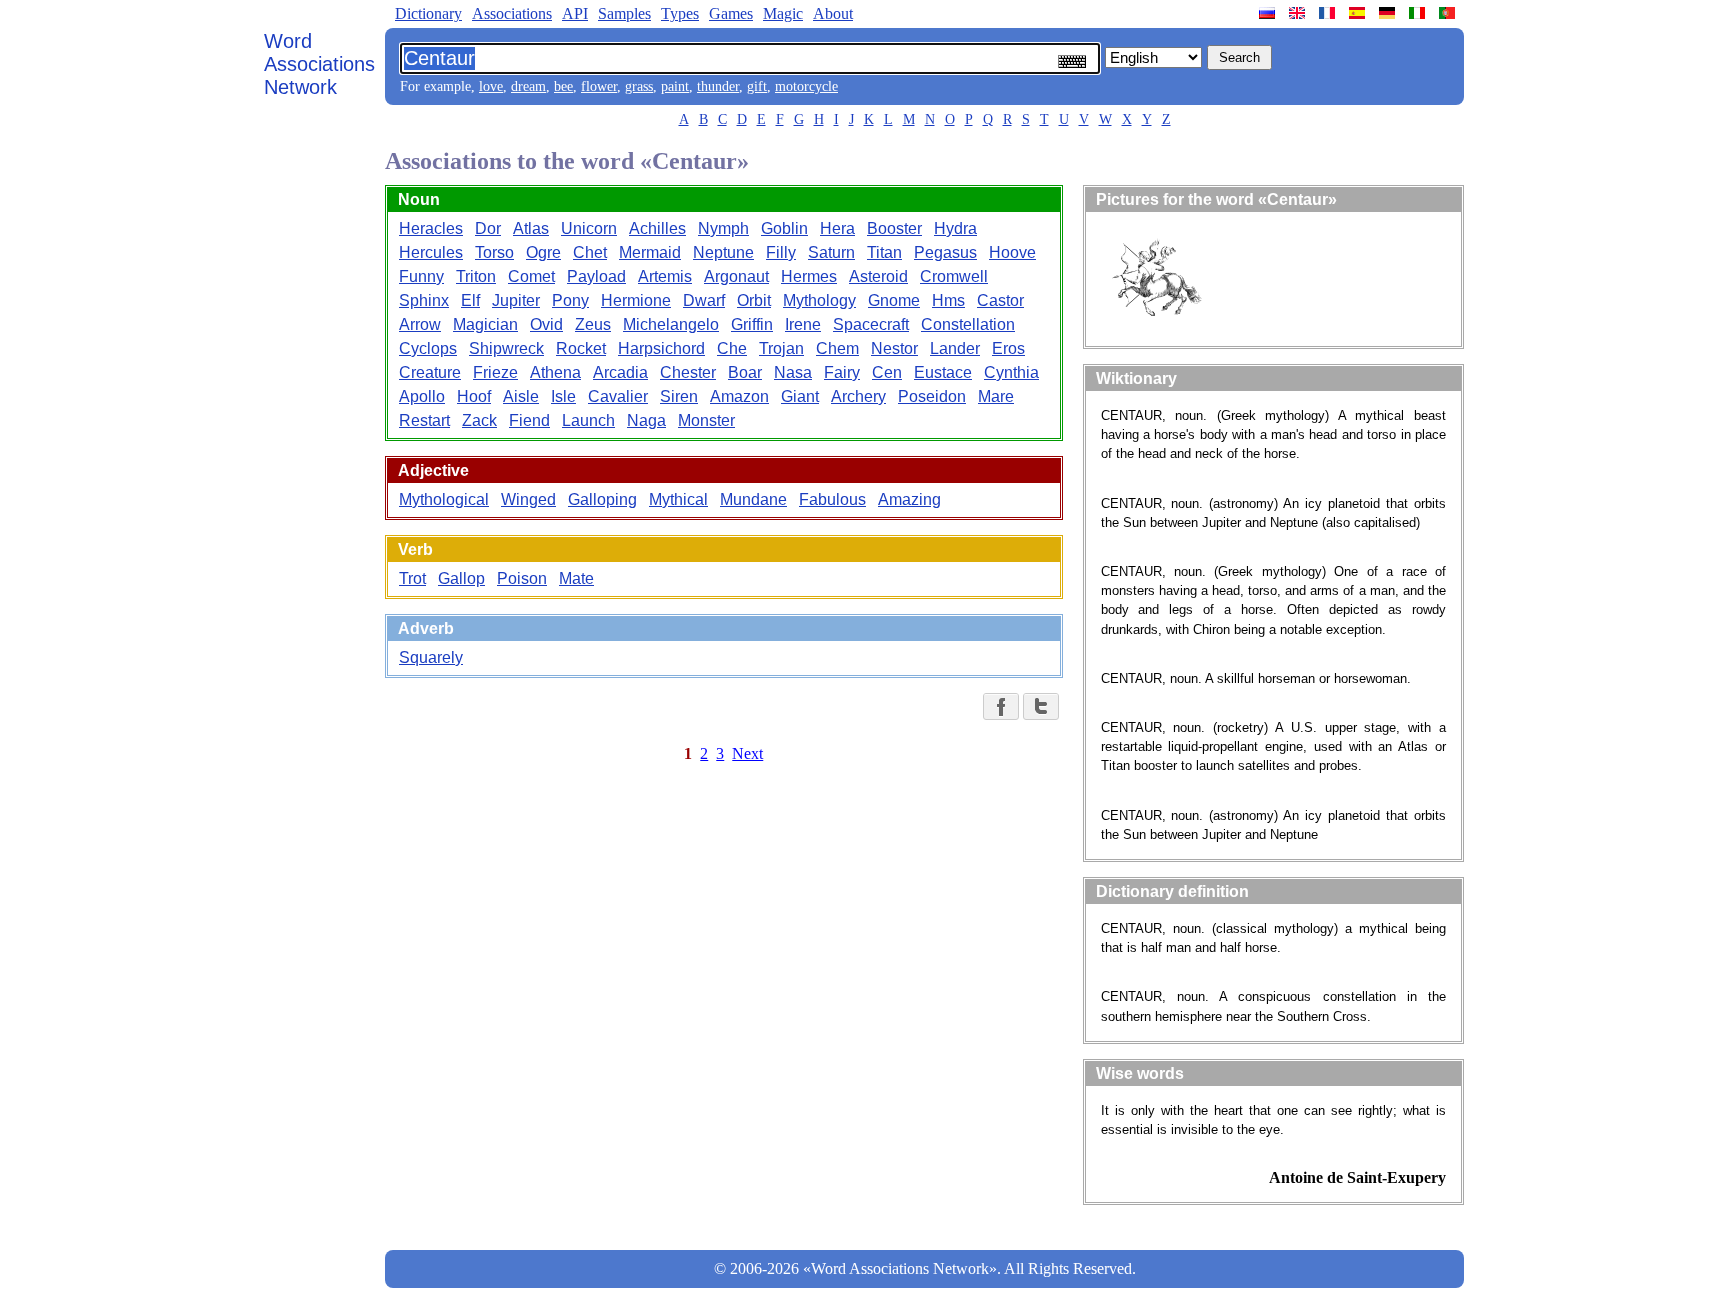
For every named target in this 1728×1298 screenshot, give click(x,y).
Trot (412, 578)
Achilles (657, 228)
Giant (800, 396)
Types (680, 13)
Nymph (723, 228)
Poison (522, 578)
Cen (887, 372)
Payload (596, 276)
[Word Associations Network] (1299, 13)
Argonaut (736, 276)
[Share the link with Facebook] (1001, 706)
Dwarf (704, 300)
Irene (803, 324)
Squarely (431, 657)
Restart (424, 420)
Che (732, 348)
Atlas (531, 228)
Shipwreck (506, 348)
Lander (955, 348)
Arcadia (620, 372)
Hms (948, 300)
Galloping (602, 499)
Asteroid (878, 276)
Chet (590, 252)
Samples (624, 13)
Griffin (752, 324)
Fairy (842, 372)
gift (757, 86)
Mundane (753, 499)
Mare (996, 396)
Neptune (723, 252)
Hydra (955, 228)
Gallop (461, 578)
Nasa (793, 372)
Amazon (739, 396)
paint (675, 86)
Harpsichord (661, 348)
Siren (679, 396)
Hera (837, 228)
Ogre (543, 252)
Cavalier (618, 396)
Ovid (546, 324)
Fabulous (832, 499)
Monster (706, 420)
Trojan (781, 348)
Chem (837, 348)
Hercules (431, 252)
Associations (512, 13)
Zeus (593, 324)
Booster (894, 228)
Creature (430, 372)
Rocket (581, 348)
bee (563, 86)
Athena (555, 372)
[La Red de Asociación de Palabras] (1359, 13)
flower (599, 86)
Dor (488, 228)
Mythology (819, 300)
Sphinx (424, 300)
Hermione (636, 300)
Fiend (529, 420)
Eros (1008, 348)
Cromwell (954, 276)
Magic (783, 13)
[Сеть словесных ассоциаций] (1269, 13)
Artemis (665, 276)
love (491, 86)
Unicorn (589, 228)
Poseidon (932, 396)
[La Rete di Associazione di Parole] (1419, 13)
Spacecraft (871, 324)
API (575, 13)
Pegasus (945, 252)
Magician (485, 324)
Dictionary (428, 13)
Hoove (1012, 252)
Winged (528, 499)
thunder (718, 86)
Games (731, 13)
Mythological (444, 499)
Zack (479, 420)
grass (639, 86)
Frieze (495, 372)
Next (747, 753)
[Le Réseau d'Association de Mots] (1329, 13)
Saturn (831, 252)
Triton (476, 276)
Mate (576, 578)
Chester (688, 372)
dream (528, 86)
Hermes (809, 276)
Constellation (968, 324)
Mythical (678, 499)
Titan (884, 252)
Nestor (894, 348)
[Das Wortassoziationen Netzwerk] (1389, 13)
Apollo (422, 396)
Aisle (521, 396)
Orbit (754, 300)
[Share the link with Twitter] (1041, 706)
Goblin (784, 228)
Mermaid (650, 252)
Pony (570, 300)
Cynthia (1011, 372)
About (833, 13)
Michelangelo (671, 324)
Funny (421, 276)
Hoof (474, 396)
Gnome (894, 300)
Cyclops (428, 348)
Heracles (431, 228)
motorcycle (806, 86)
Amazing (909, 499)
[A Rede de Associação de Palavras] (1449, 13)
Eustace (943, 372)
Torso (494, 252)
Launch (588, 420)
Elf (470, 300)
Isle (563, 396)
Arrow (420, 324)
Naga (646, 420)
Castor (1000, 300)
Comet (531, 276)
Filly (781, 252)
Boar (745, 372)
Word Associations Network (319, 64)
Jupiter (516, 300)
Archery (858, 396)
